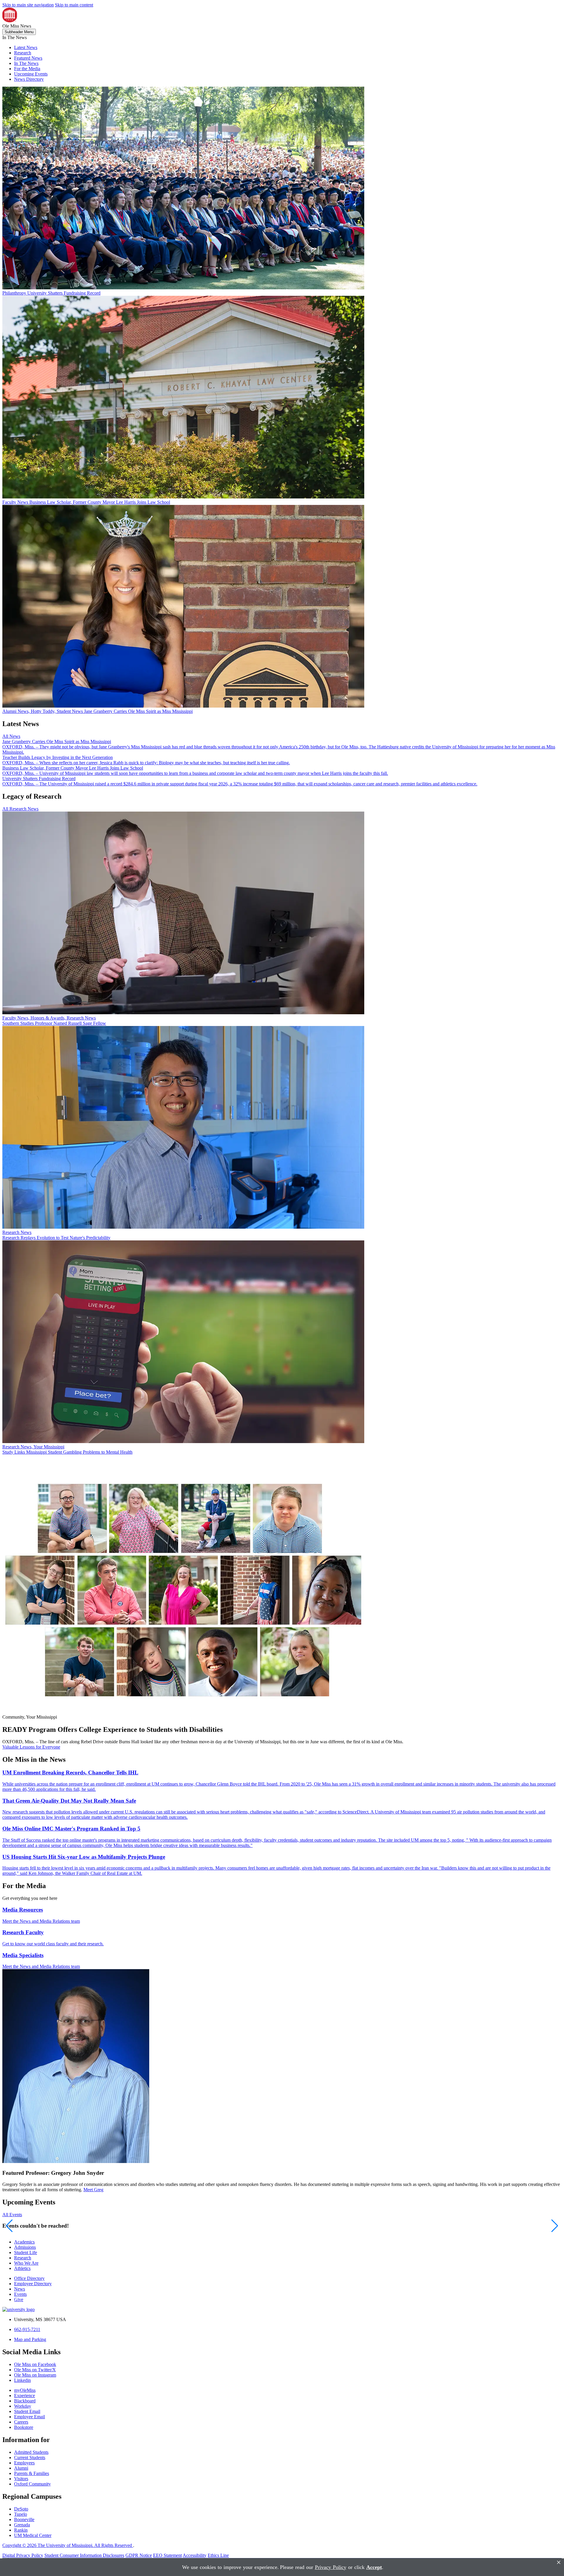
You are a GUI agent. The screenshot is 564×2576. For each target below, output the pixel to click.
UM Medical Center (33, 2535)
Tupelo (21, 2514)
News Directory (29, 79)
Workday (23, 2406)
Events (20, 2294)
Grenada (22, 2525)
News (20, 2289)
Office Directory (29, 2278)
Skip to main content (74, 5)
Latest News (26, 47)
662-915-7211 (27, 2329)
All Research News (20, 809)
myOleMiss (25, 2390)
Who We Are (26, 2263)
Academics (24, 2242)
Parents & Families (32, 2473)
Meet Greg (93, 2190)
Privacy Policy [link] (331, 2567)
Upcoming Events (31, 74)
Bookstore (24, 2427)
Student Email (27, 2411)
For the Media (27, 69)
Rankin (21, 2530)
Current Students (30, 2457)
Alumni (21, 2468)
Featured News (28, 58)
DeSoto (21, 2509)
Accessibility (195, 2555)
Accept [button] (374, 2567)
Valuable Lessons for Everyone (31, 1747)
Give (19, 2299)
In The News (26, 63)
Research (23, 53)
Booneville (24, 2519)
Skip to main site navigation (28, 5)
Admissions (25, 2247)
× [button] (559, 2562)
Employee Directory (33, 2284)
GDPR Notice (139, 2555)
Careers (21, 2422)
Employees (24, 2463)
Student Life (26, 2252)
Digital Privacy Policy (23, 2555)
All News (11, 736)
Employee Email (30, 2417)
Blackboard (25, 2401)
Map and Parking (30, 2339)
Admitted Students (31, 2452)
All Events (12, 2215)
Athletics (22, 2268)
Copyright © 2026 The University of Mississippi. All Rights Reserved (68, 2545)
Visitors (21, 2479)
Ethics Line (218, 2555)
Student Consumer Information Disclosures (84, 2555)
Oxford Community (32, 2484)
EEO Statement (167, 2555)
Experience (25, 2396)
